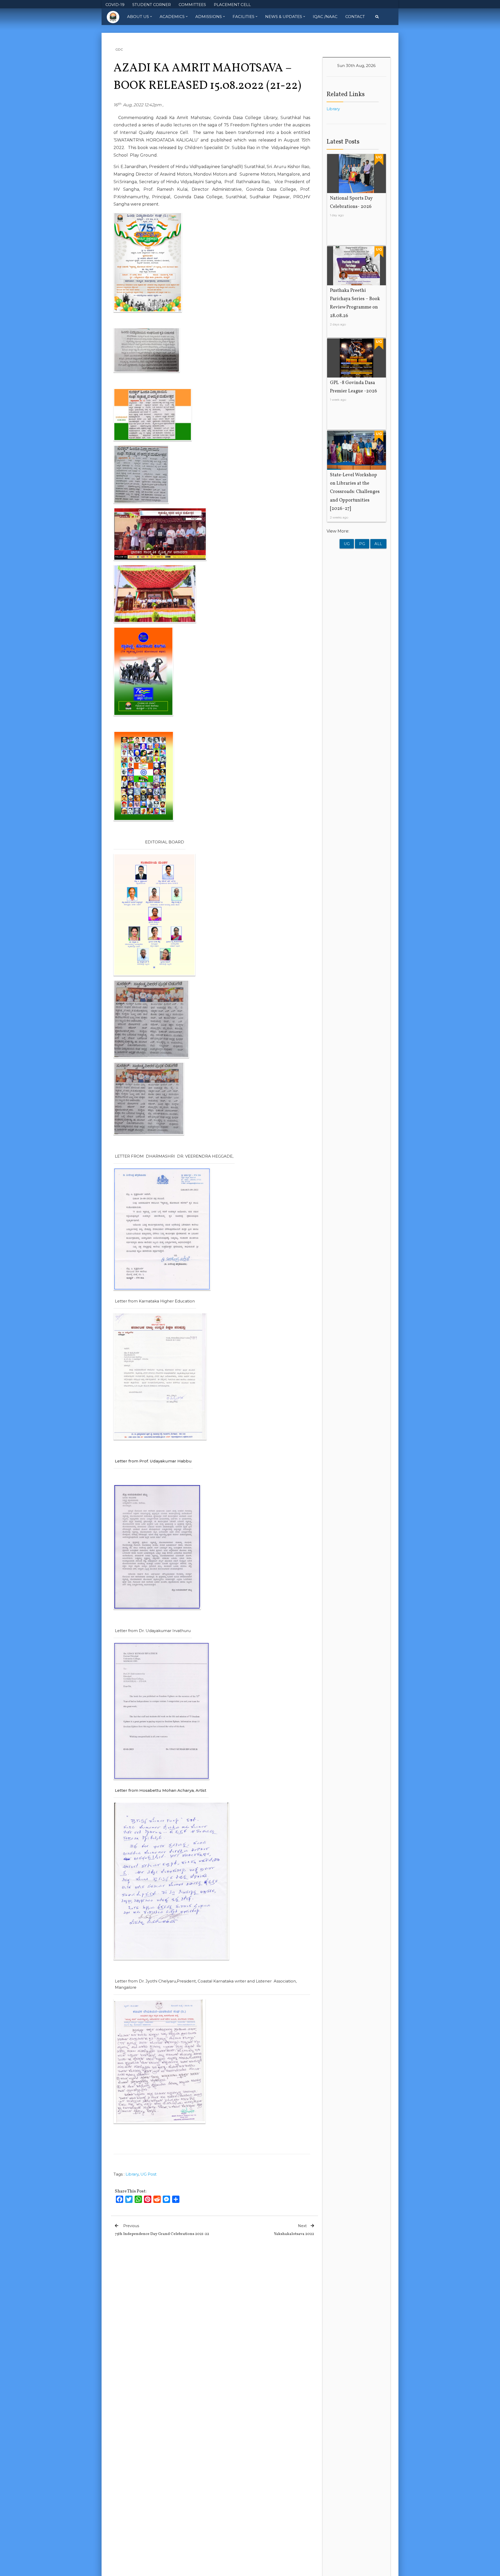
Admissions (209, 17)
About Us (138, 17)
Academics (172, 17)
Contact (355, 17)
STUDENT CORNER (152, 5)
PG (362, 544)
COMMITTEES (192, 5)
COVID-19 (115, 5)
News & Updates (284, 17)
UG (347, 544)
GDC (119, 49)
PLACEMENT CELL (232, 5)
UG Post (148, 2174)
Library (132, 2174)
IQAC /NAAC (325, 17)
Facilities (243, 17)
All (378, 544)
